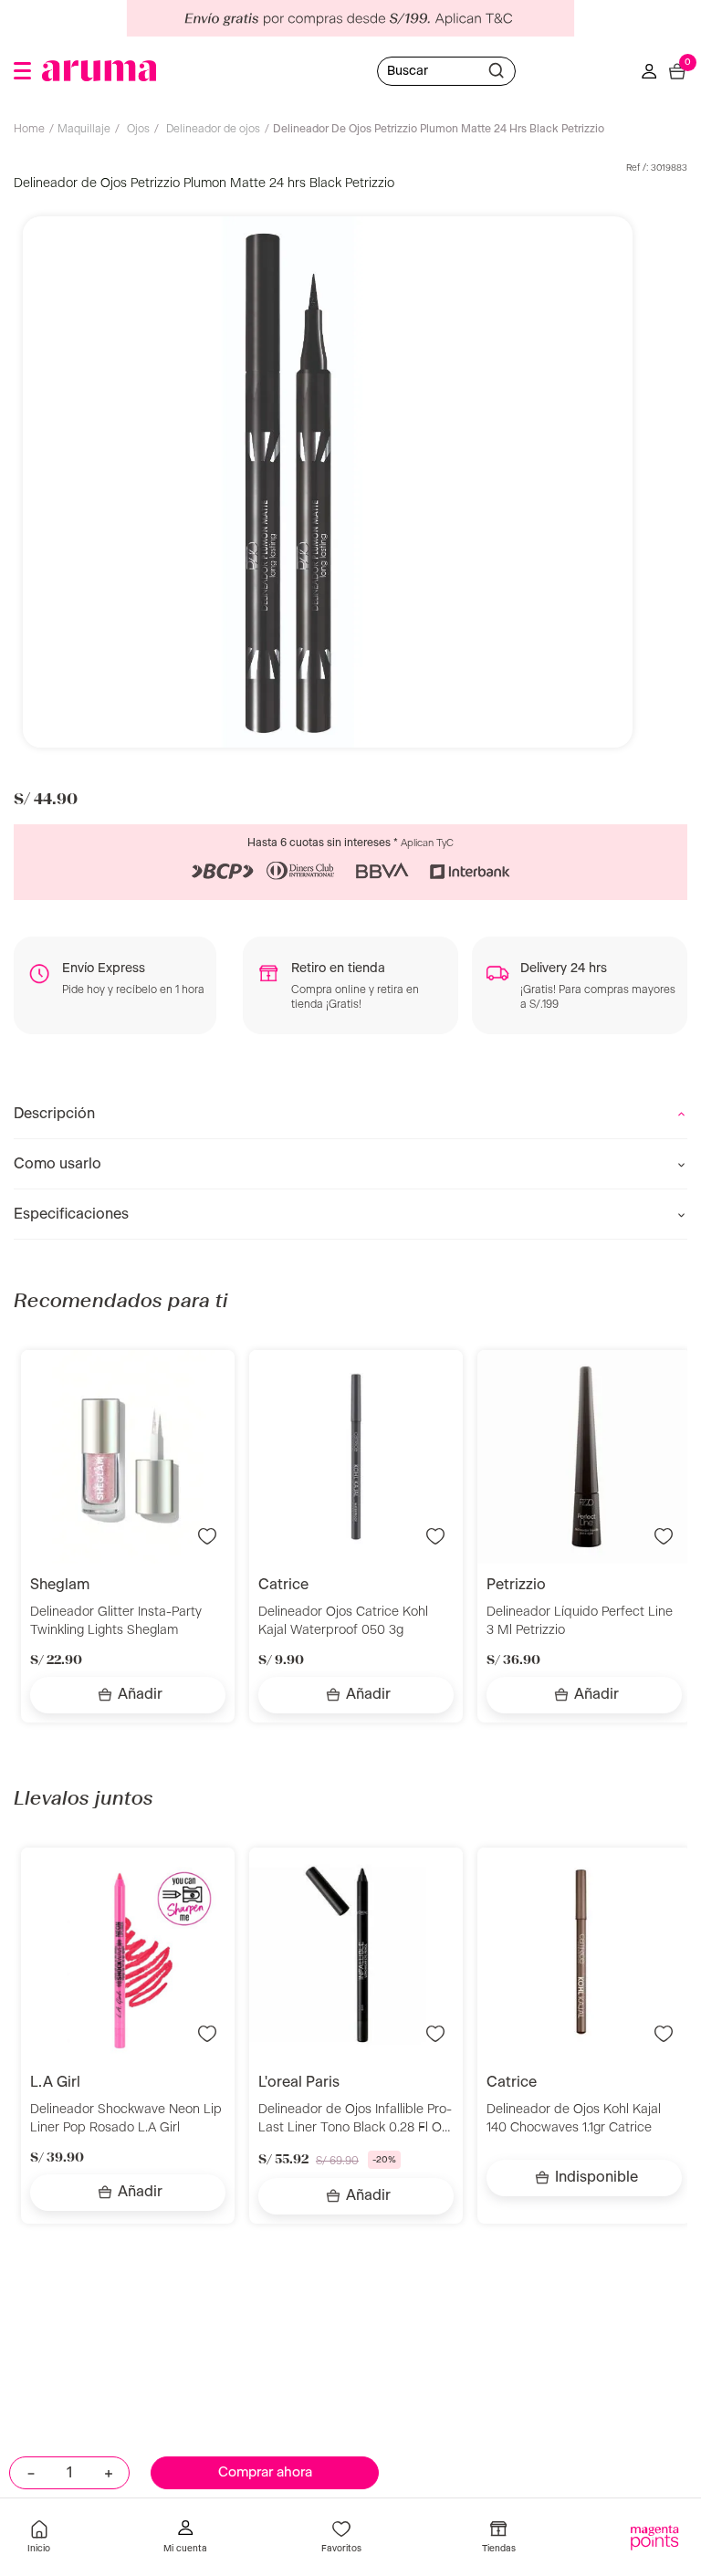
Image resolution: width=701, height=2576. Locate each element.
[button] (22, 71)
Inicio (39, 2549)
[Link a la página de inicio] (34, 131)
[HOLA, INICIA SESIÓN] (185, 2539)
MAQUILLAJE (84, 129)
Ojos (138, 129)
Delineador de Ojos (213, 129)
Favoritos (341, 2549)
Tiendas (499, 2549)
